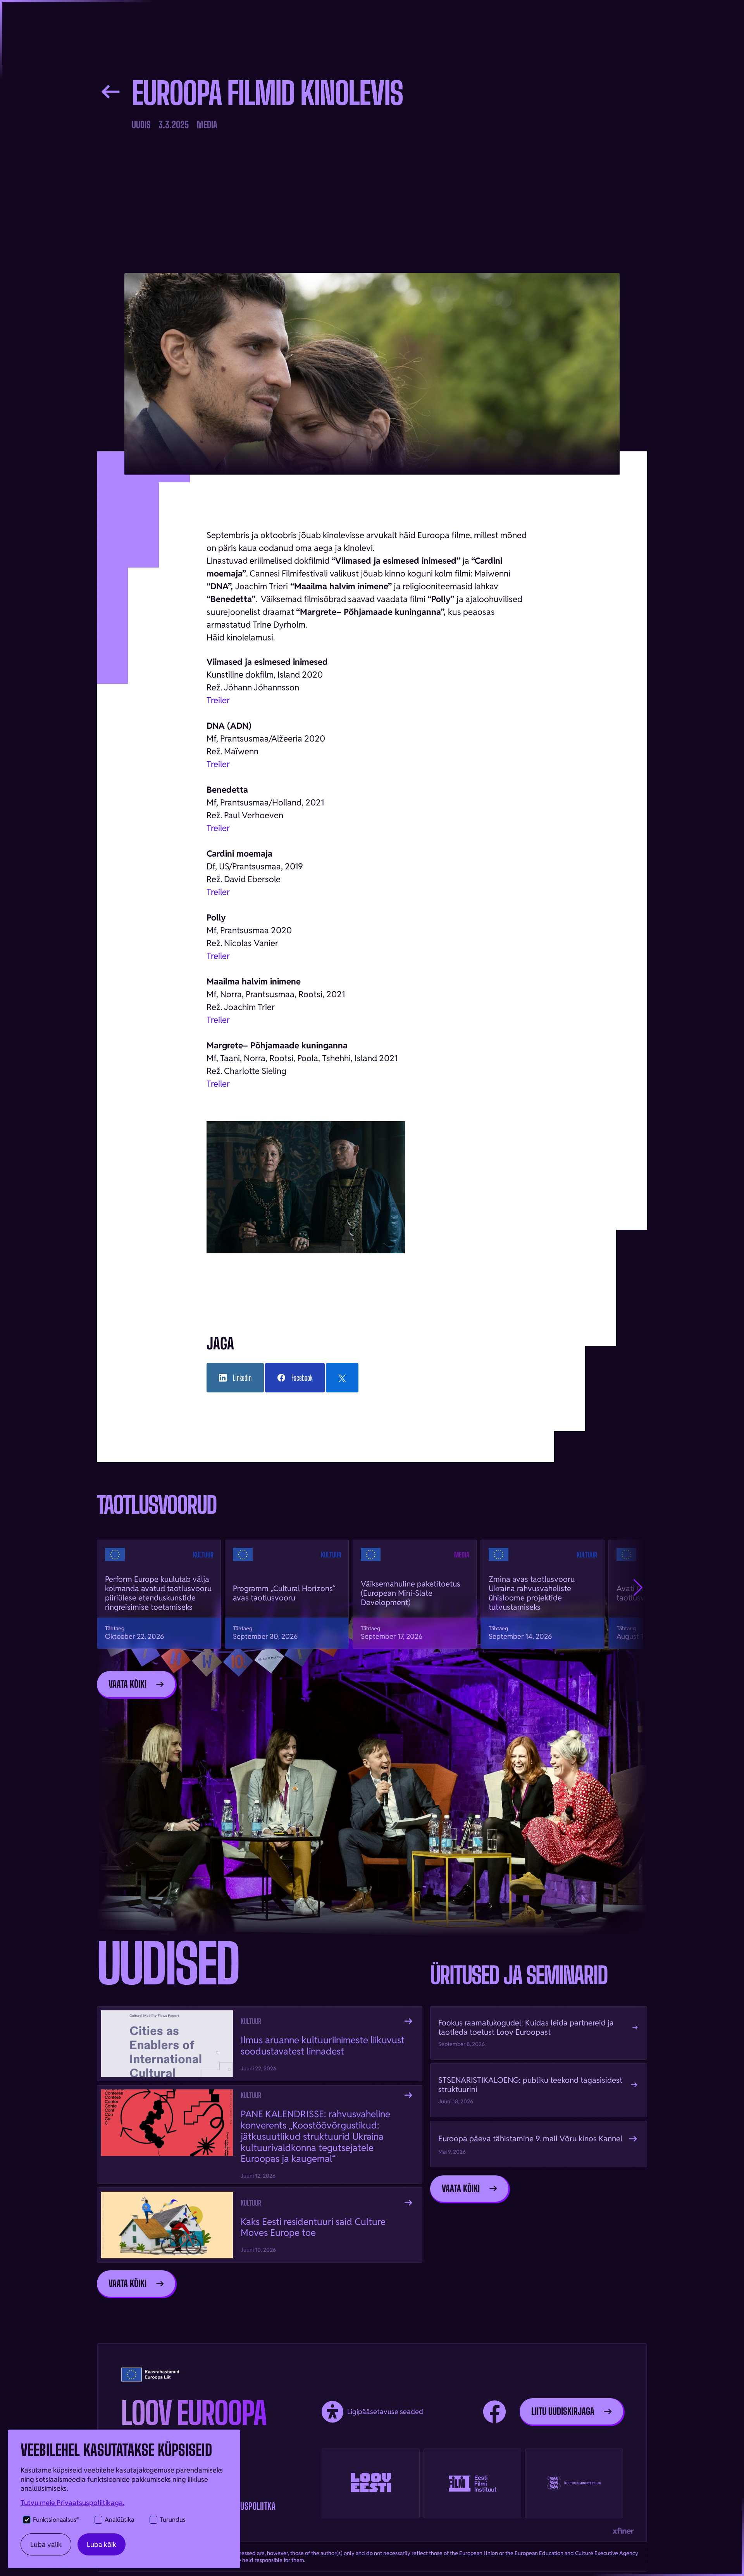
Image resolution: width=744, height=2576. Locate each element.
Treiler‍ (218, 700)
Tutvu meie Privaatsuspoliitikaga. (72, 2503)
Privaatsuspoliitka (243, 2506)
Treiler (218, 764)
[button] (638, 1588)
